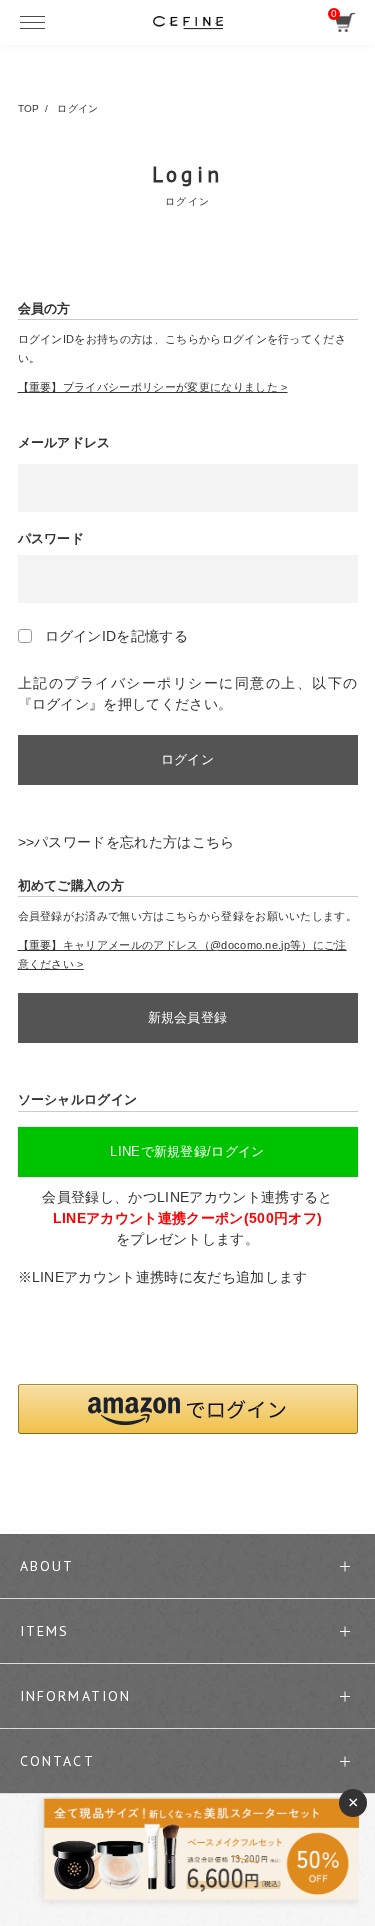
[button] (188, 1409)
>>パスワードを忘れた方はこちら (126, 842)
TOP (29, 108)
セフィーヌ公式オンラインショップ (188, 22)
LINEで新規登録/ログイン (187, 1151)
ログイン (187, 759)
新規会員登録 (188, 1017)
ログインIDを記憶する (117, 636)
